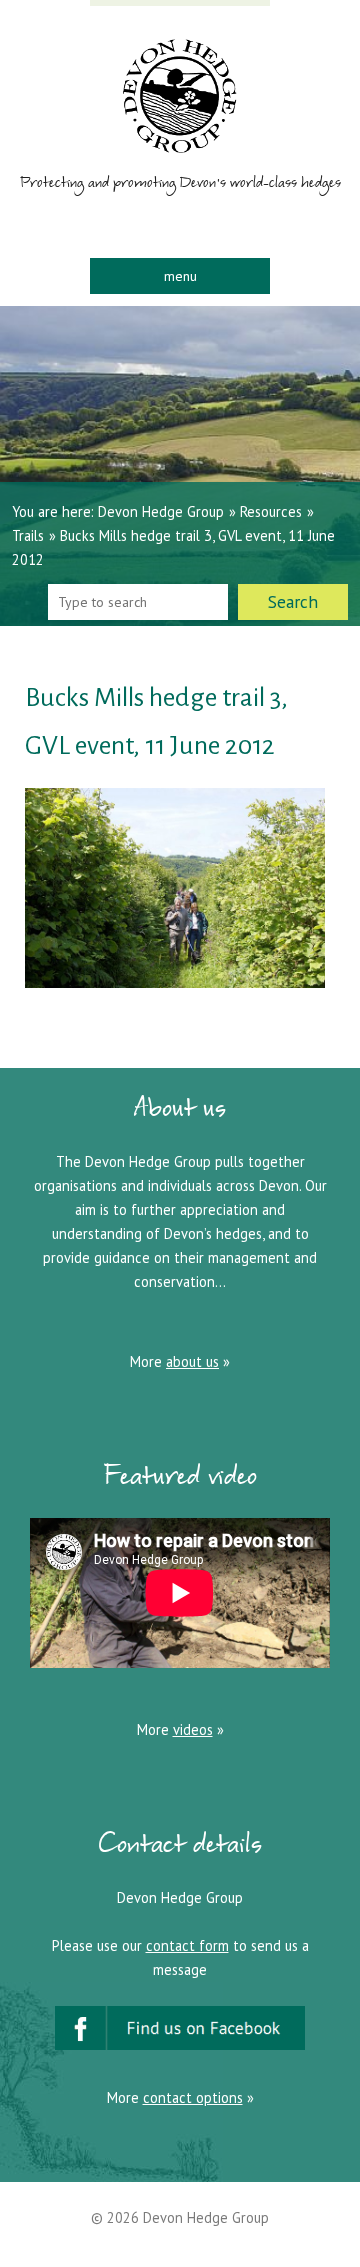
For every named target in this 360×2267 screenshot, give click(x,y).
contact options (193, 2097)
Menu (180, 276)
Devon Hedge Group (161, 511)
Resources (271, 511)
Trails (28, 535)
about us (192, 1361)
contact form (187, 1945)
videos (193, 1729)
